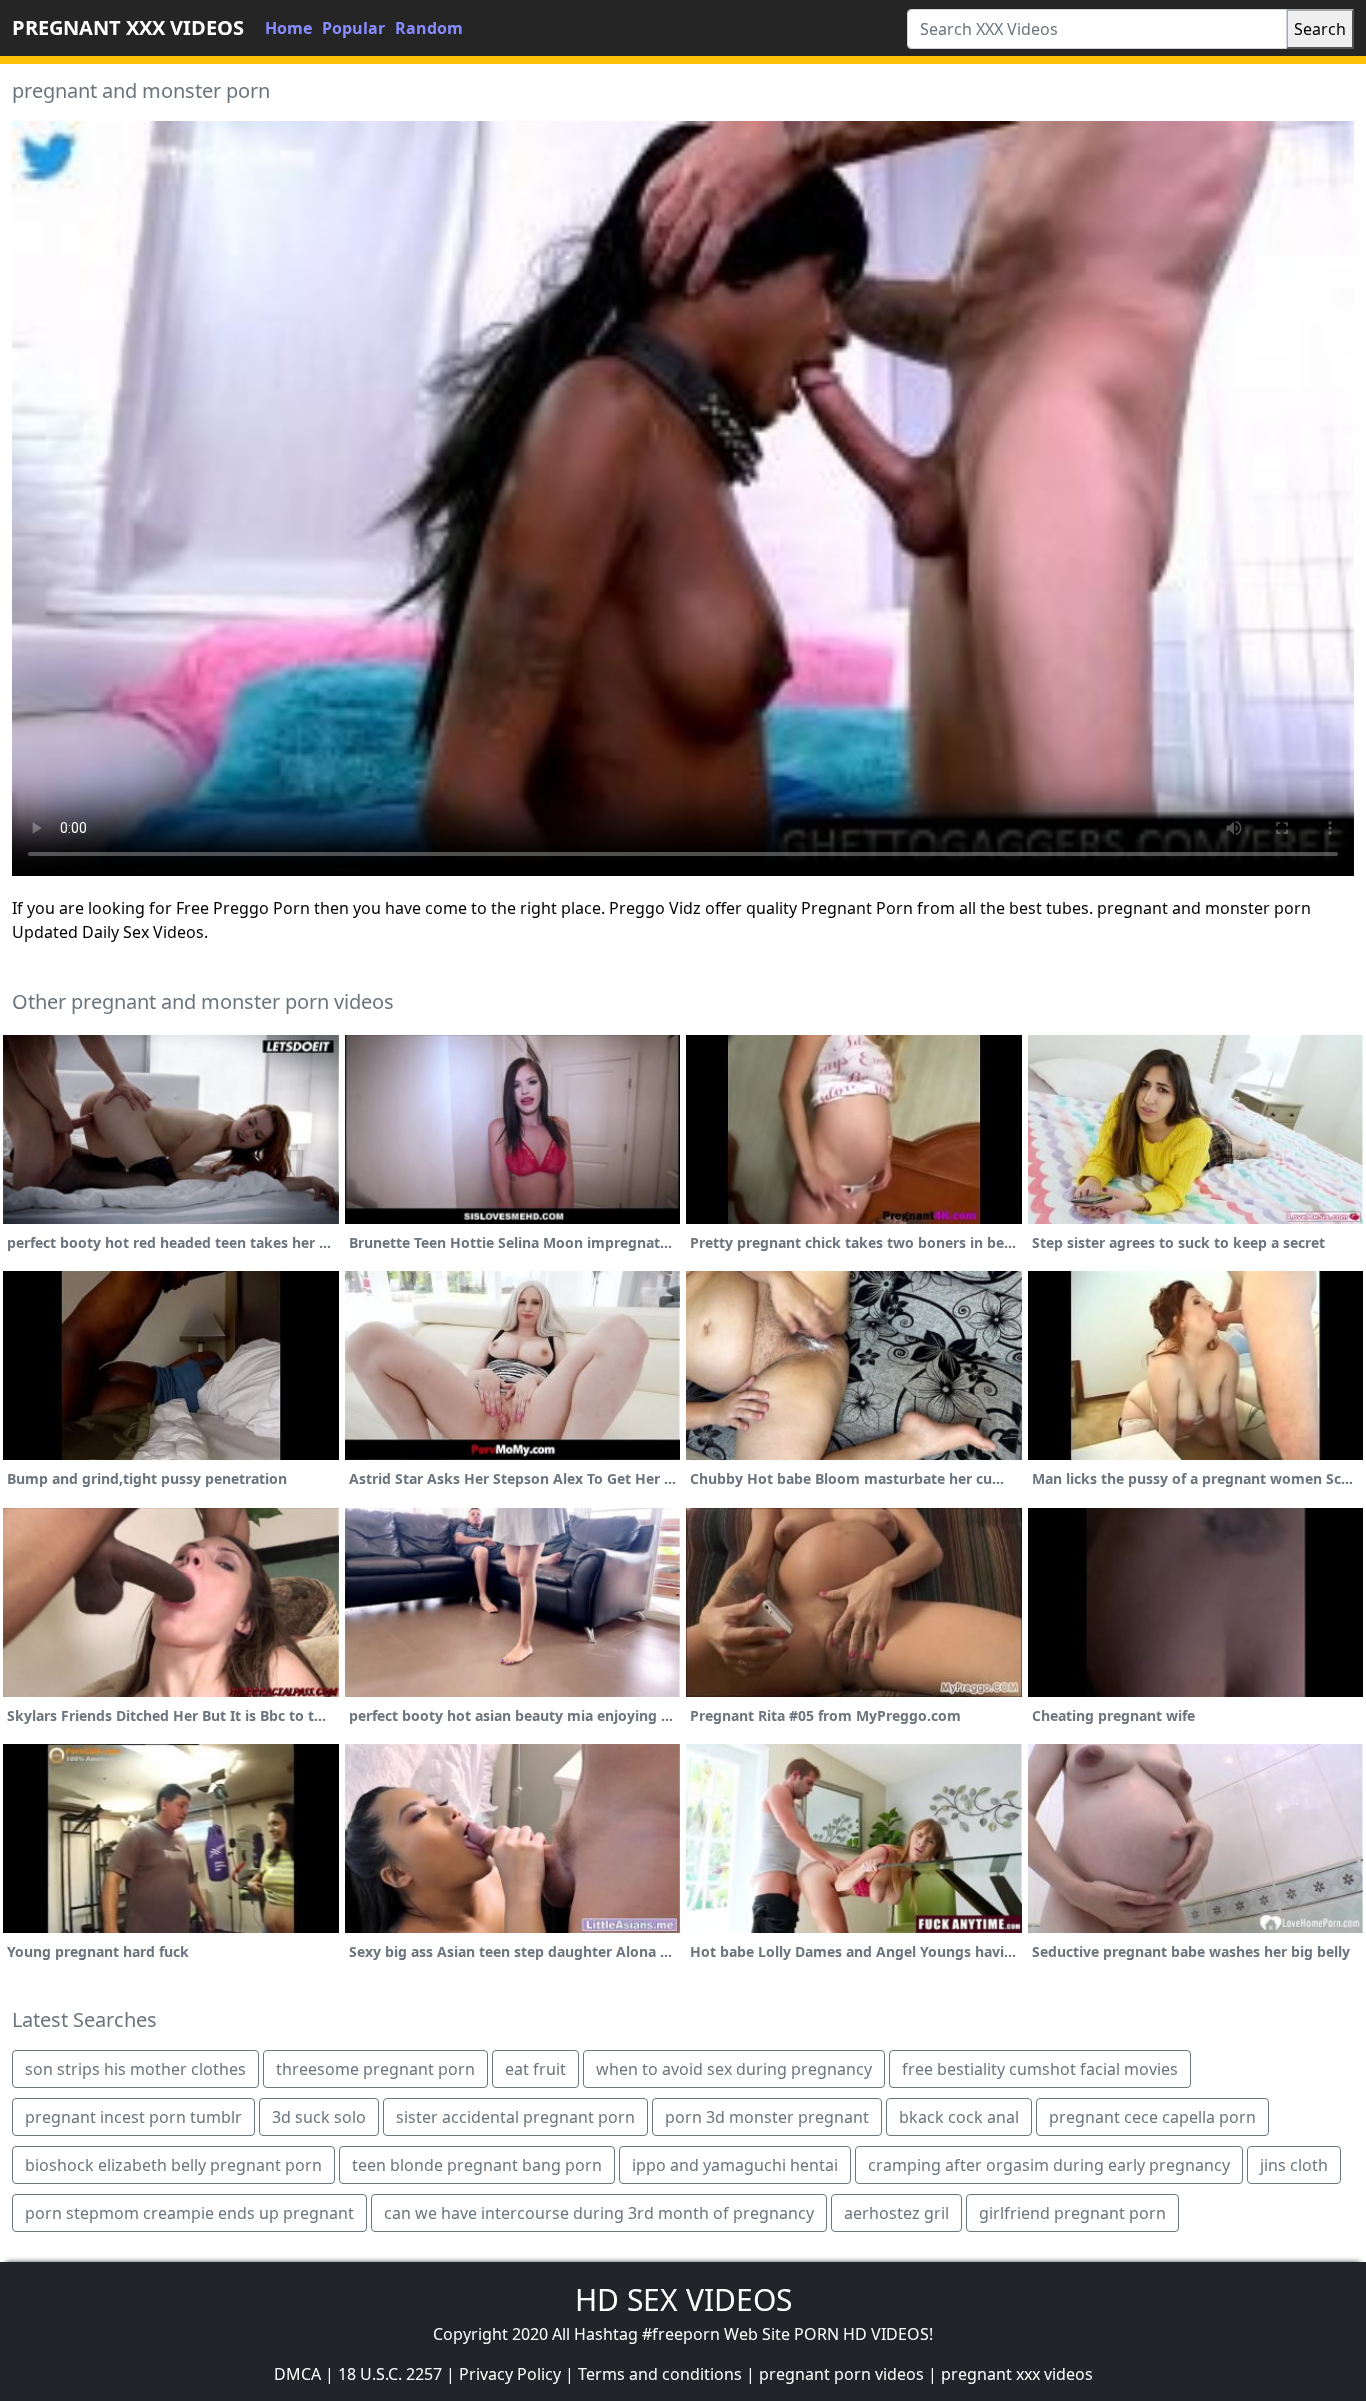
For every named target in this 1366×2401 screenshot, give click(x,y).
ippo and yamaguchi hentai (735, 2165)
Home (288, 28)
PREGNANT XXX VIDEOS (128, 27)
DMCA (297, 2374)
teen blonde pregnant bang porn (477, 2165)
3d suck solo (319, 2117)
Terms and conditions (660, 2374)
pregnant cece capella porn (1152, 2117)
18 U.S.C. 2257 (390, 2374)
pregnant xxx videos (1017, 2374)
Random (429, 28)
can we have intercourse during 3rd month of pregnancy (599, 2213)
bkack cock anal (959, 2117)
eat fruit (535, 2069)
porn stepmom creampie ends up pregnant (189, 2213)
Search (1320, 29)
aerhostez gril (896, 2213)
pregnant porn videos (841, 2374)
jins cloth (1294, 2165)
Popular (353, 28)
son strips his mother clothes (135, 2069)
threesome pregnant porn (375, 2069)
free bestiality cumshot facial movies (1040, 2069)
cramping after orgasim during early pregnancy (1049, 2165)
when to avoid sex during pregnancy (734, 2069)
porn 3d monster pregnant (767, 2117)
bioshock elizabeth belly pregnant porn (173, 2165)
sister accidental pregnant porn (515, 2117)
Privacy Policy (510, 2374)
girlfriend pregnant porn (1072, 2213)
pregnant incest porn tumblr (133, 2117)
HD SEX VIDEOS (683, 2299)
